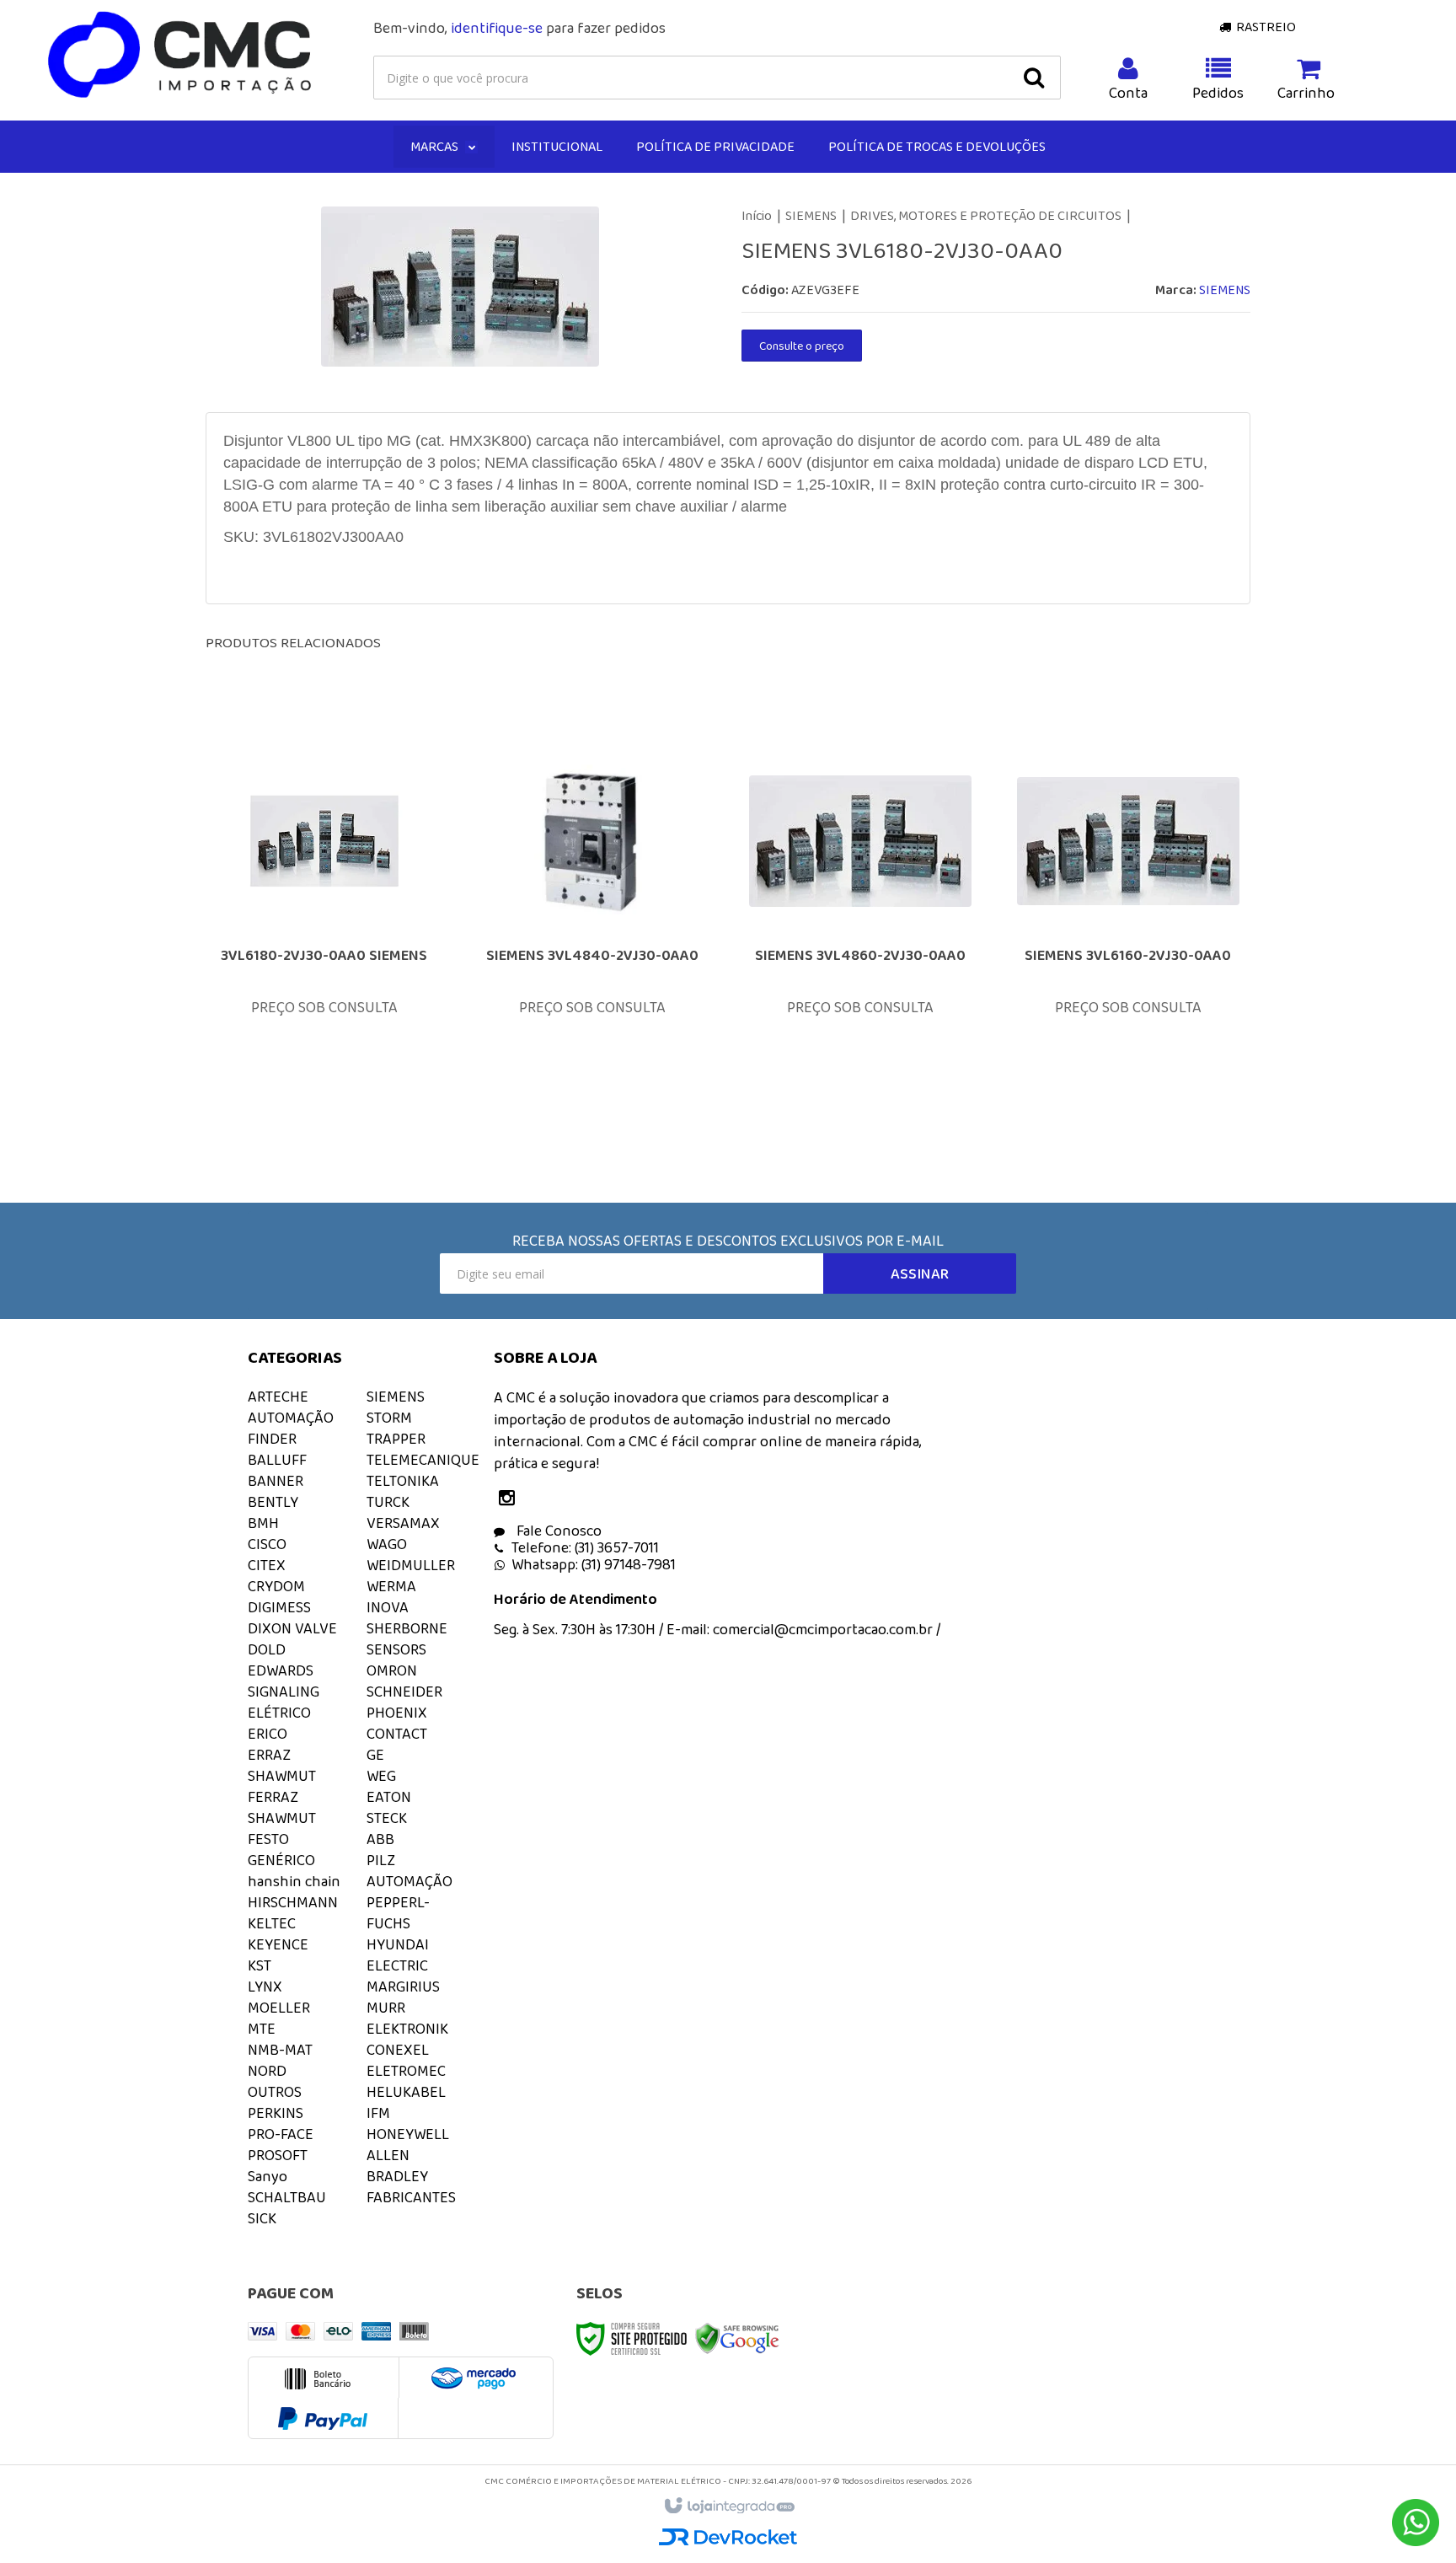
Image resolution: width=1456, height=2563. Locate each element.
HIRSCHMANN (293, 1902)
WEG (381, 1776)
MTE (262, 2029)
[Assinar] (920, 1273)
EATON (389, 1797)
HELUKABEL (406, 2092)
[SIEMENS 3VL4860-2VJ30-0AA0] (860, 929)
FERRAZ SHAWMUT (282, 1807)
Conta (1128, 93)
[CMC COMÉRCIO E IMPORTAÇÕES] (181, 56)
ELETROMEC (406, 2071)
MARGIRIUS (403, 1987)
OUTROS (275, 2092)
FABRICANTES (411, 2197)
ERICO (268, 1734)
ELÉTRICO (279, 1713)
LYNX (265, 1987)
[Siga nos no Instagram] (511, 1499)
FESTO (268, 1839)
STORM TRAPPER (396, 1428)
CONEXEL (398, 2050)
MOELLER (279, 2008)
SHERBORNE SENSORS (407, 1639)
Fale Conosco (557, 1531)
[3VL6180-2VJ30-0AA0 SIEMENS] (324, 929)
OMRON (392, 1670)
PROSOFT (278, 2155)
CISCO (267, 1544)
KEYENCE (278, 1944)
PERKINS (276, 2113)
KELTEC (272, 1923)
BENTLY (273, 1502)
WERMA (391, 1586)
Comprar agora (335, 1026)
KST (260, 1965)
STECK (387, 1818)
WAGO (387, 1544)
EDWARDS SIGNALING (284, 1681)
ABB (380, 1839)
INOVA (388, 1607)
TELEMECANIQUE (423, 1460)
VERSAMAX (403, 1523)
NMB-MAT (280, 2050)
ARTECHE (278, 1397)
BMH (263, 1523)
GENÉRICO (281, 1860)
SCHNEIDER (404, 1692)
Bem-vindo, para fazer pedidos (519, 28)
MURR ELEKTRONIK (407, 2018)
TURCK (388, 1502)
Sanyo (268, 2176)
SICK (262, 2218)
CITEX (267, 1565)
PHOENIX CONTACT (397, 1723)
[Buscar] (1034, 78)
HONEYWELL (408, 2134)
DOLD (267, 1649)
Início (757, 215)
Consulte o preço (802, 346)
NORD (267, 2071)
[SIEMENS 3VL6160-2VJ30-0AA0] (1128, 929)
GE (375, 1755)
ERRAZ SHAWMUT (282, 1765)
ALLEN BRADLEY (397, 2166)
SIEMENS (811, 215)
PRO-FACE (281, 2134)
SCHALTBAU (287, 2197)
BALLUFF (277, 1460)
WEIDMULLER (411, 1565)
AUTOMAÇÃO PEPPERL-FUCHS (409, 1902)
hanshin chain (294, 1881)
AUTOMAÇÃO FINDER (291, 1428)
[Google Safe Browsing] (737, 2337)
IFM (378, 2113)
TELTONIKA (403, 1481)
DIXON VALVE (292, 1628)
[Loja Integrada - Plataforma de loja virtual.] (728, 2507)
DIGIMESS (279, 1607)
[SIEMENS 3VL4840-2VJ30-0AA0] (592, 929)
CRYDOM (276, 1586)
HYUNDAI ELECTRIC (398, 1955)
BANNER (276, 1481)
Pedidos (1218, 93)
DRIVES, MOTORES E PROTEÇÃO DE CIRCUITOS (986, 215)
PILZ (381, 1860)
